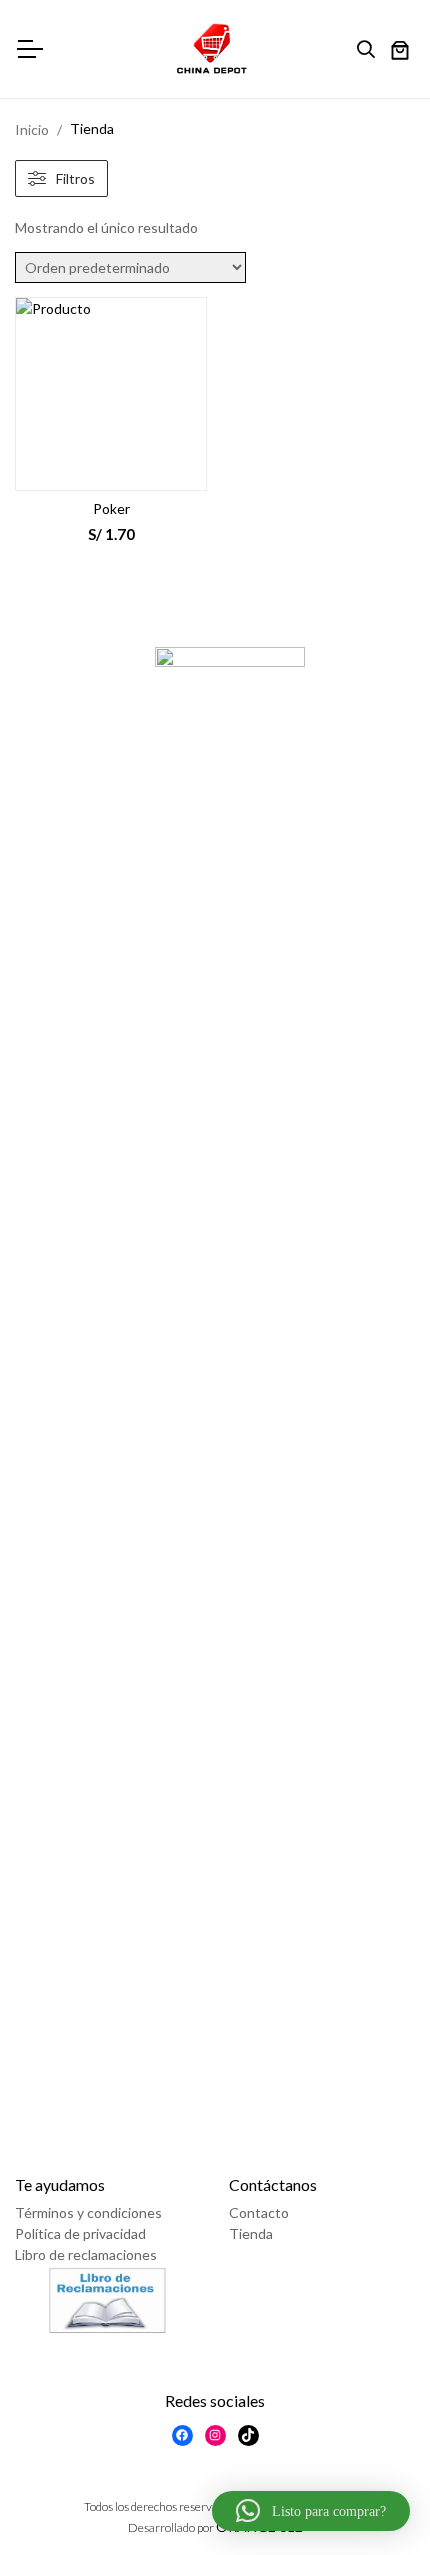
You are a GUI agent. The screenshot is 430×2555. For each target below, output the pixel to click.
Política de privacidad (80, 2233)
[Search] (371, 50)
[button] (311, 2511)
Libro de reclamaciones (86, 2254)
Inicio (32, 129)
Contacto (259, 2212)
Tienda (251, 2233)
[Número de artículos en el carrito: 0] (400, 52)
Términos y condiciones (88, 2212)
